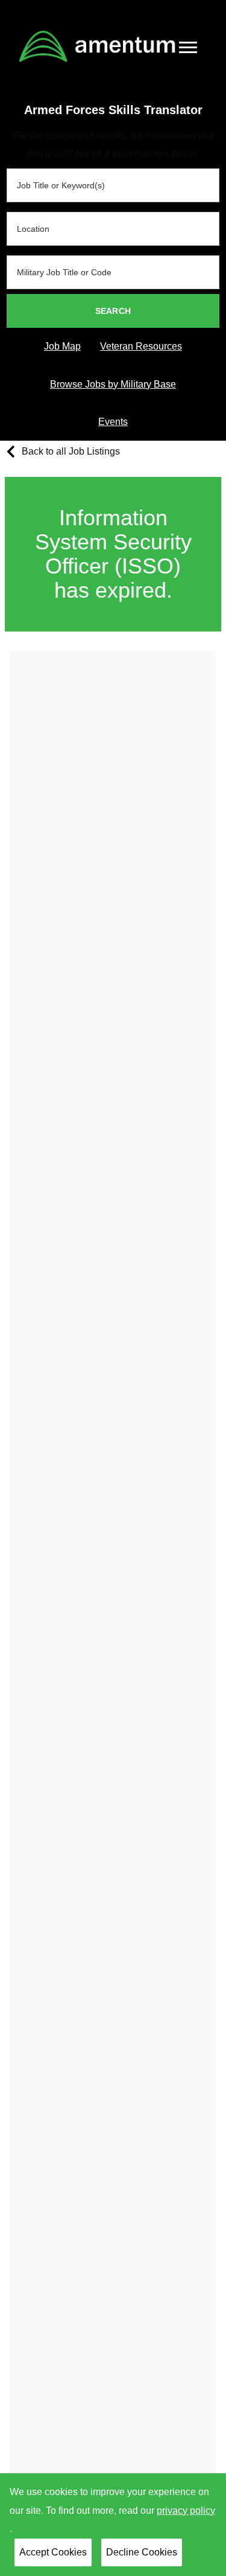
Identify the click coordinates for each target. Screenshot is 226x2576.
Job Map (62, 346)
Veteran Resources (141, 346)
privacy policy (186, 2510)
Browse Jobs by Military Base (113, 384)
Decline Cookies (142, 2552)
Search (113, 311)
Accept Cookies (53, 2552)
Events (113, 422)
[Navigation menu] (188, 47)
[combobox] (113, 185)
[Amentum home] (97, 46)
